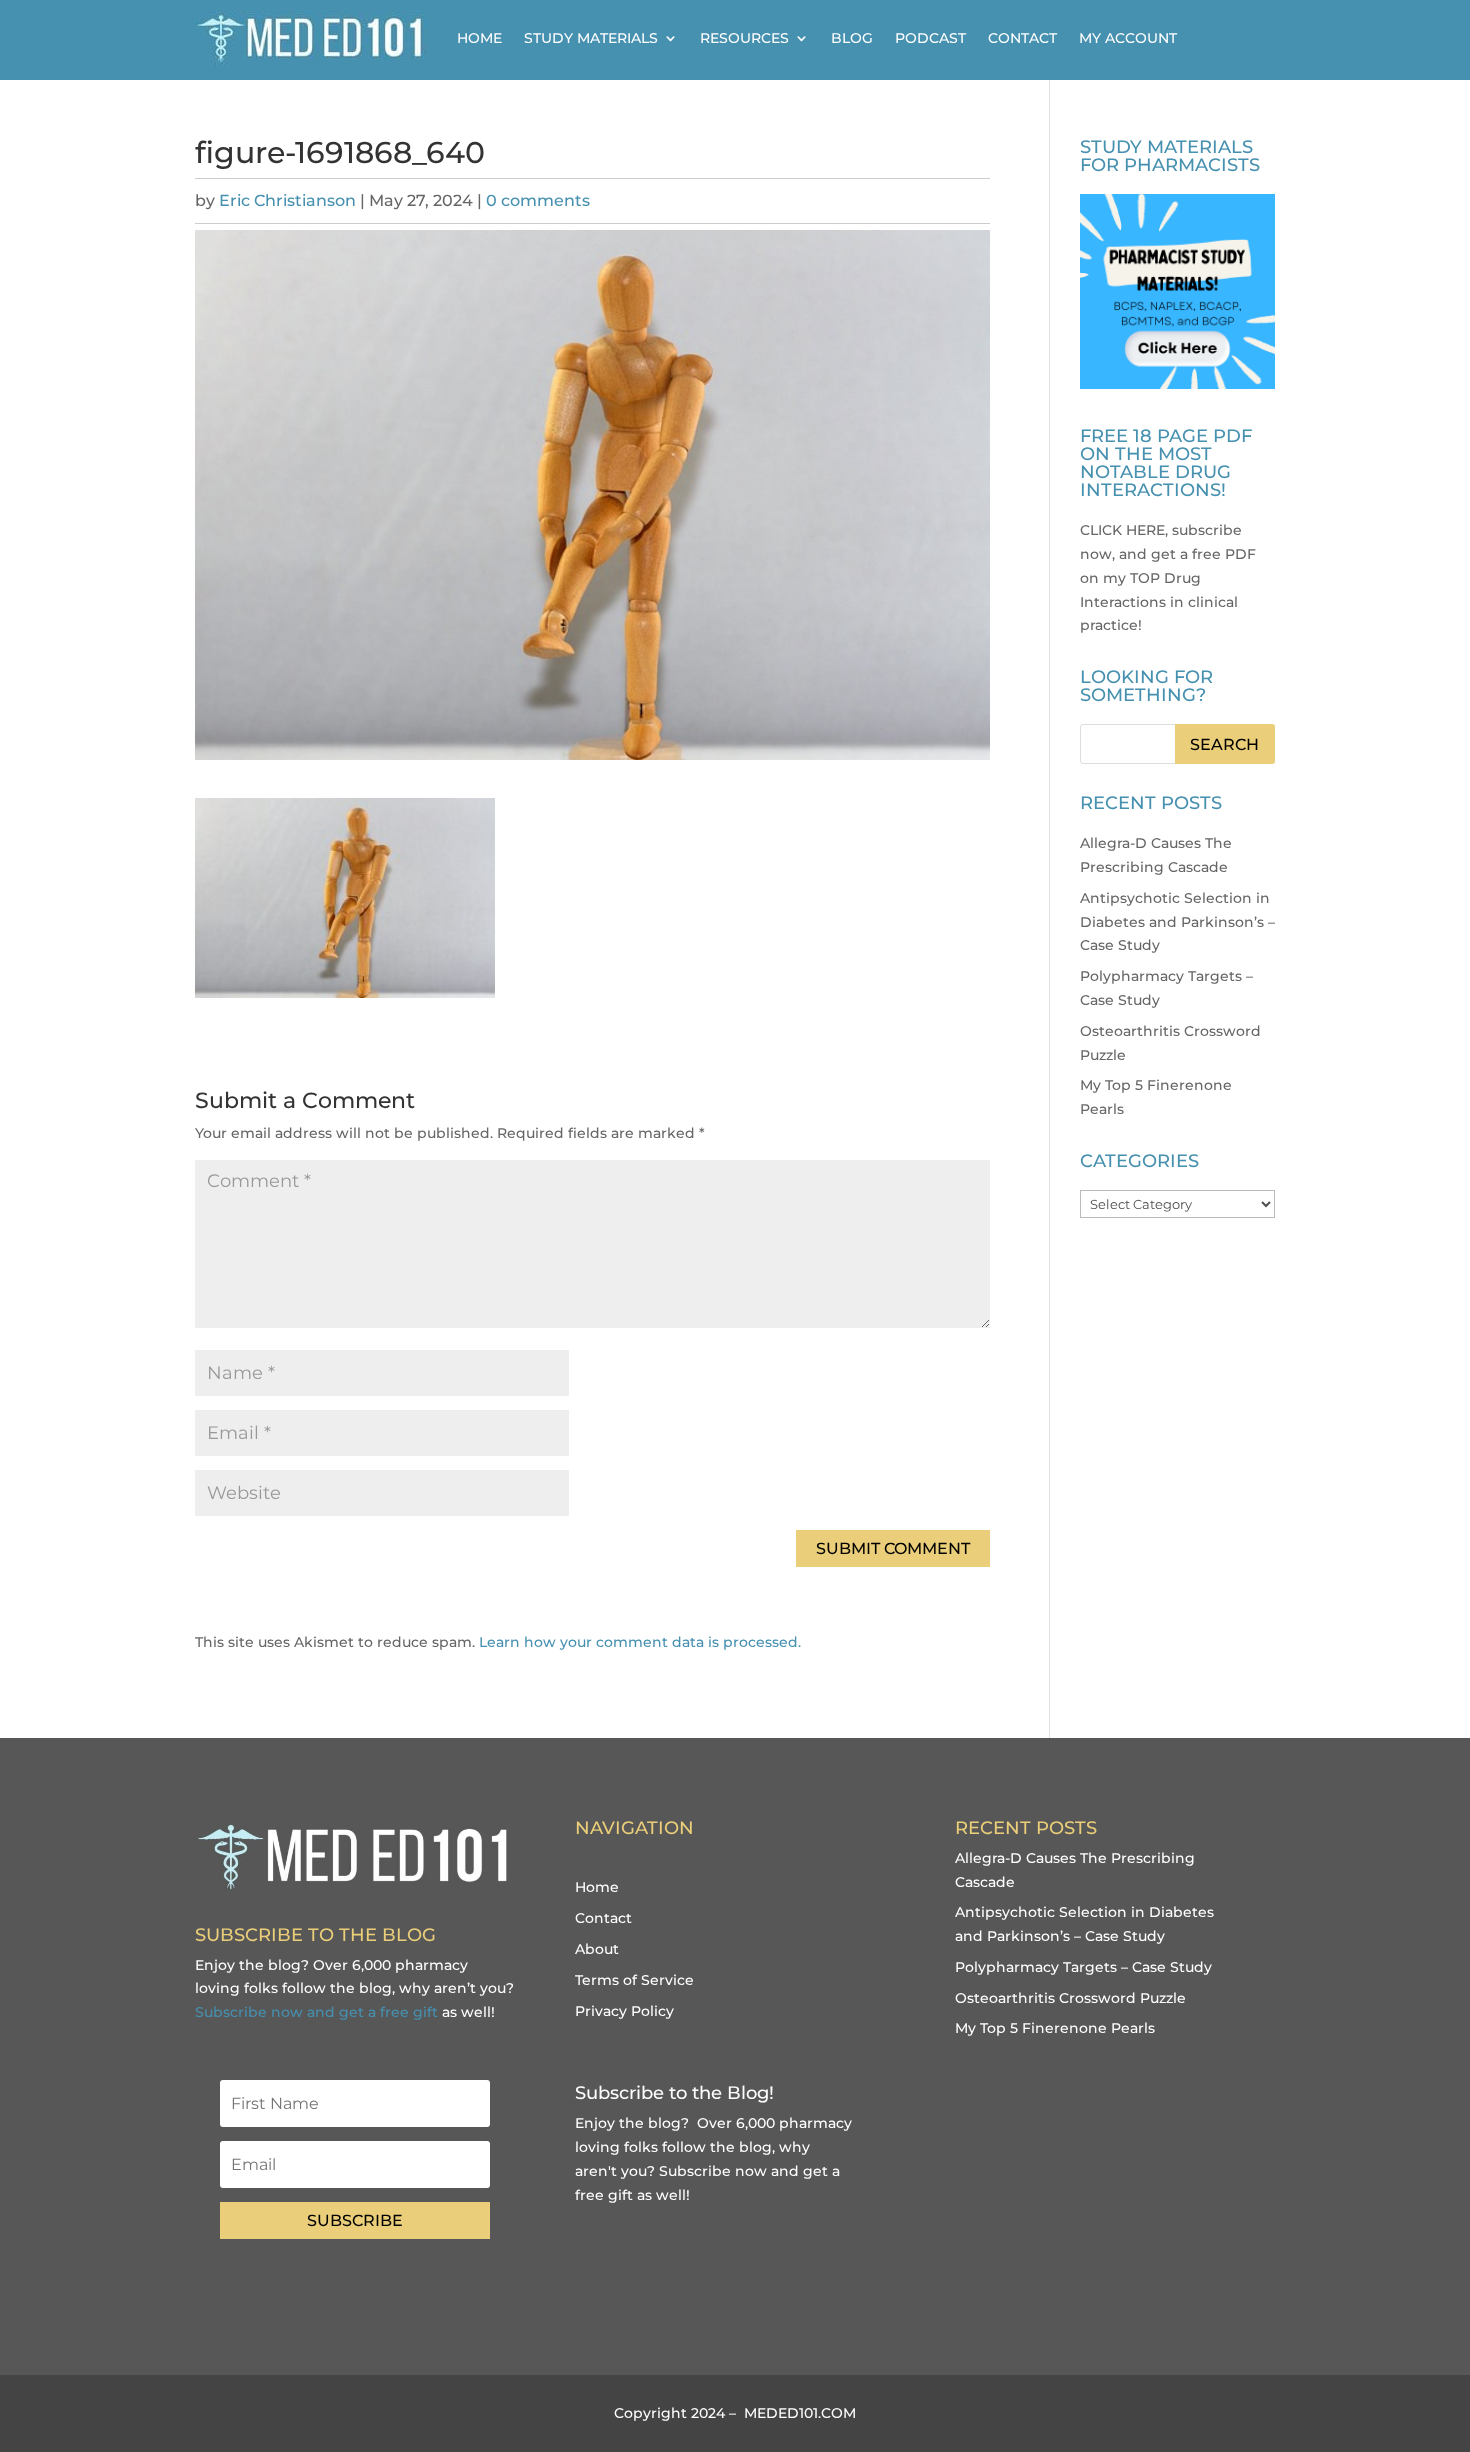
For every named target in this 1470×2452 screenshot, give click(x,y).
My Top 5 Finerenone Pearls (1055, 2028)
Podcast (930, 38)
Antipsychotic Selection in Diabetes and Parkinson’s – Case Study (1177, 922)
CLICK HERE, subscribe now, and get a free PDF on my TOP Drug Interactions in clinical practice (1168, 577)
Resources (744, 38)
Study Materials (591, 38)
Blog (852, 38)
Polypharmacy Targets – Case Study (1083, 1967)
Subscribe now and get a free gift (316, 2012)
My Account (1128, 38)
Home (479, 38)
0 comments (538, 200)
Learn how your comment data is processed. (640, 1642)
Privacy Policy (624, 2011)
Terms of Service (634, 1980)
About (597, 1949)
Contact (1022, 38)
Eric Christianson (287, 200)
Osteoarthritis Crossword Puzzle (1070, 1998)
